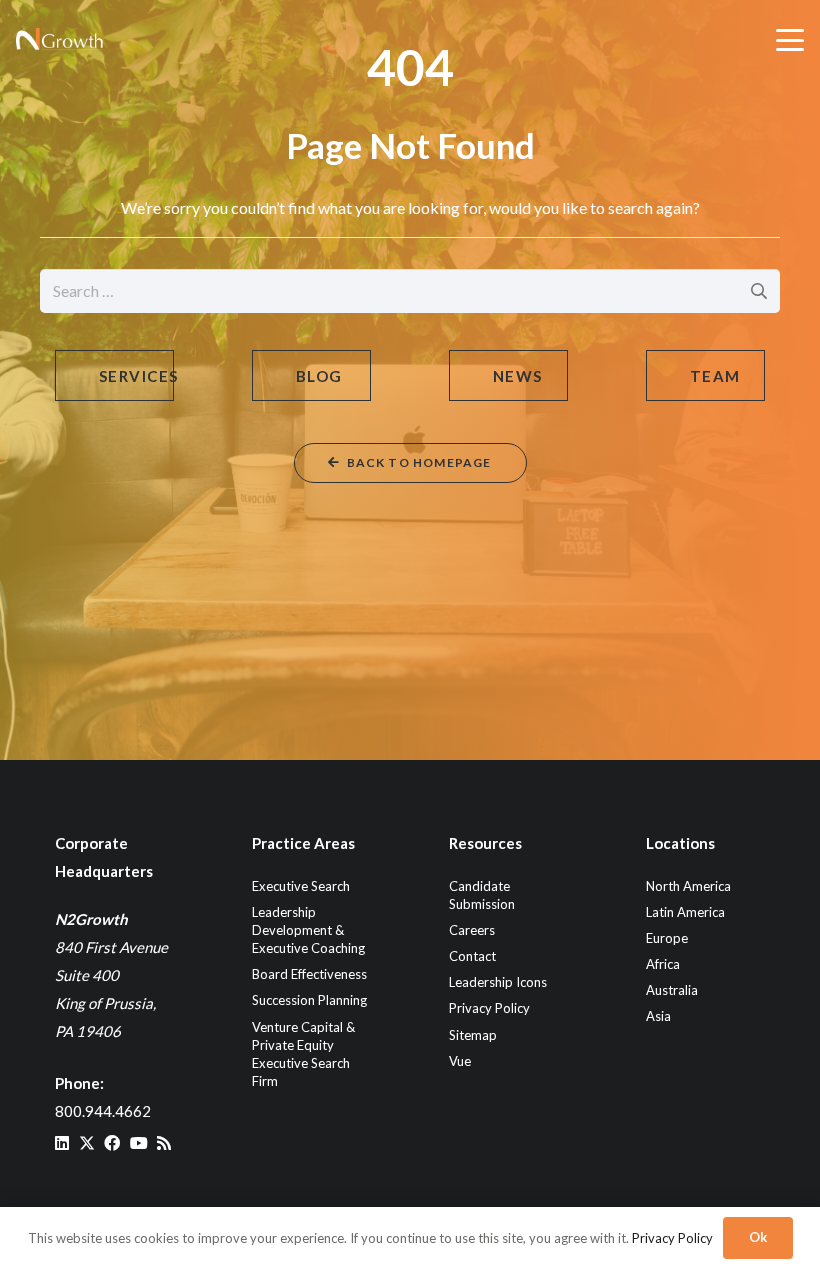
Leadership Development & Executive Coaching (308, 930)
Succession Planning (309, 1000)
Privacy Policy (489, 1008)
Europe (667, 938)
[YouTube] (139, 1143)
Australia (672, 990)
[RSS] (164, 1143)
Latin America (685, 912)
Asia (658, 1016)
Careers (472, 930)
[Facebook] (112, 1143)
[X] (87, 1143)
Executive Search (301, 886)
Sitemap (473, 1035)
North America (688, 886)
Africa (663, 964)
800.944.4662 (103, 1111)
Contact (472, 956)
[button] (790, 40)
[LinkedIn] (62, 1143)
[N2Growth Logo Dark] (60, 40)
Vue (460, 1061)
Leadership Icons (498, 982)
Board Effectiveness (309, 974)
